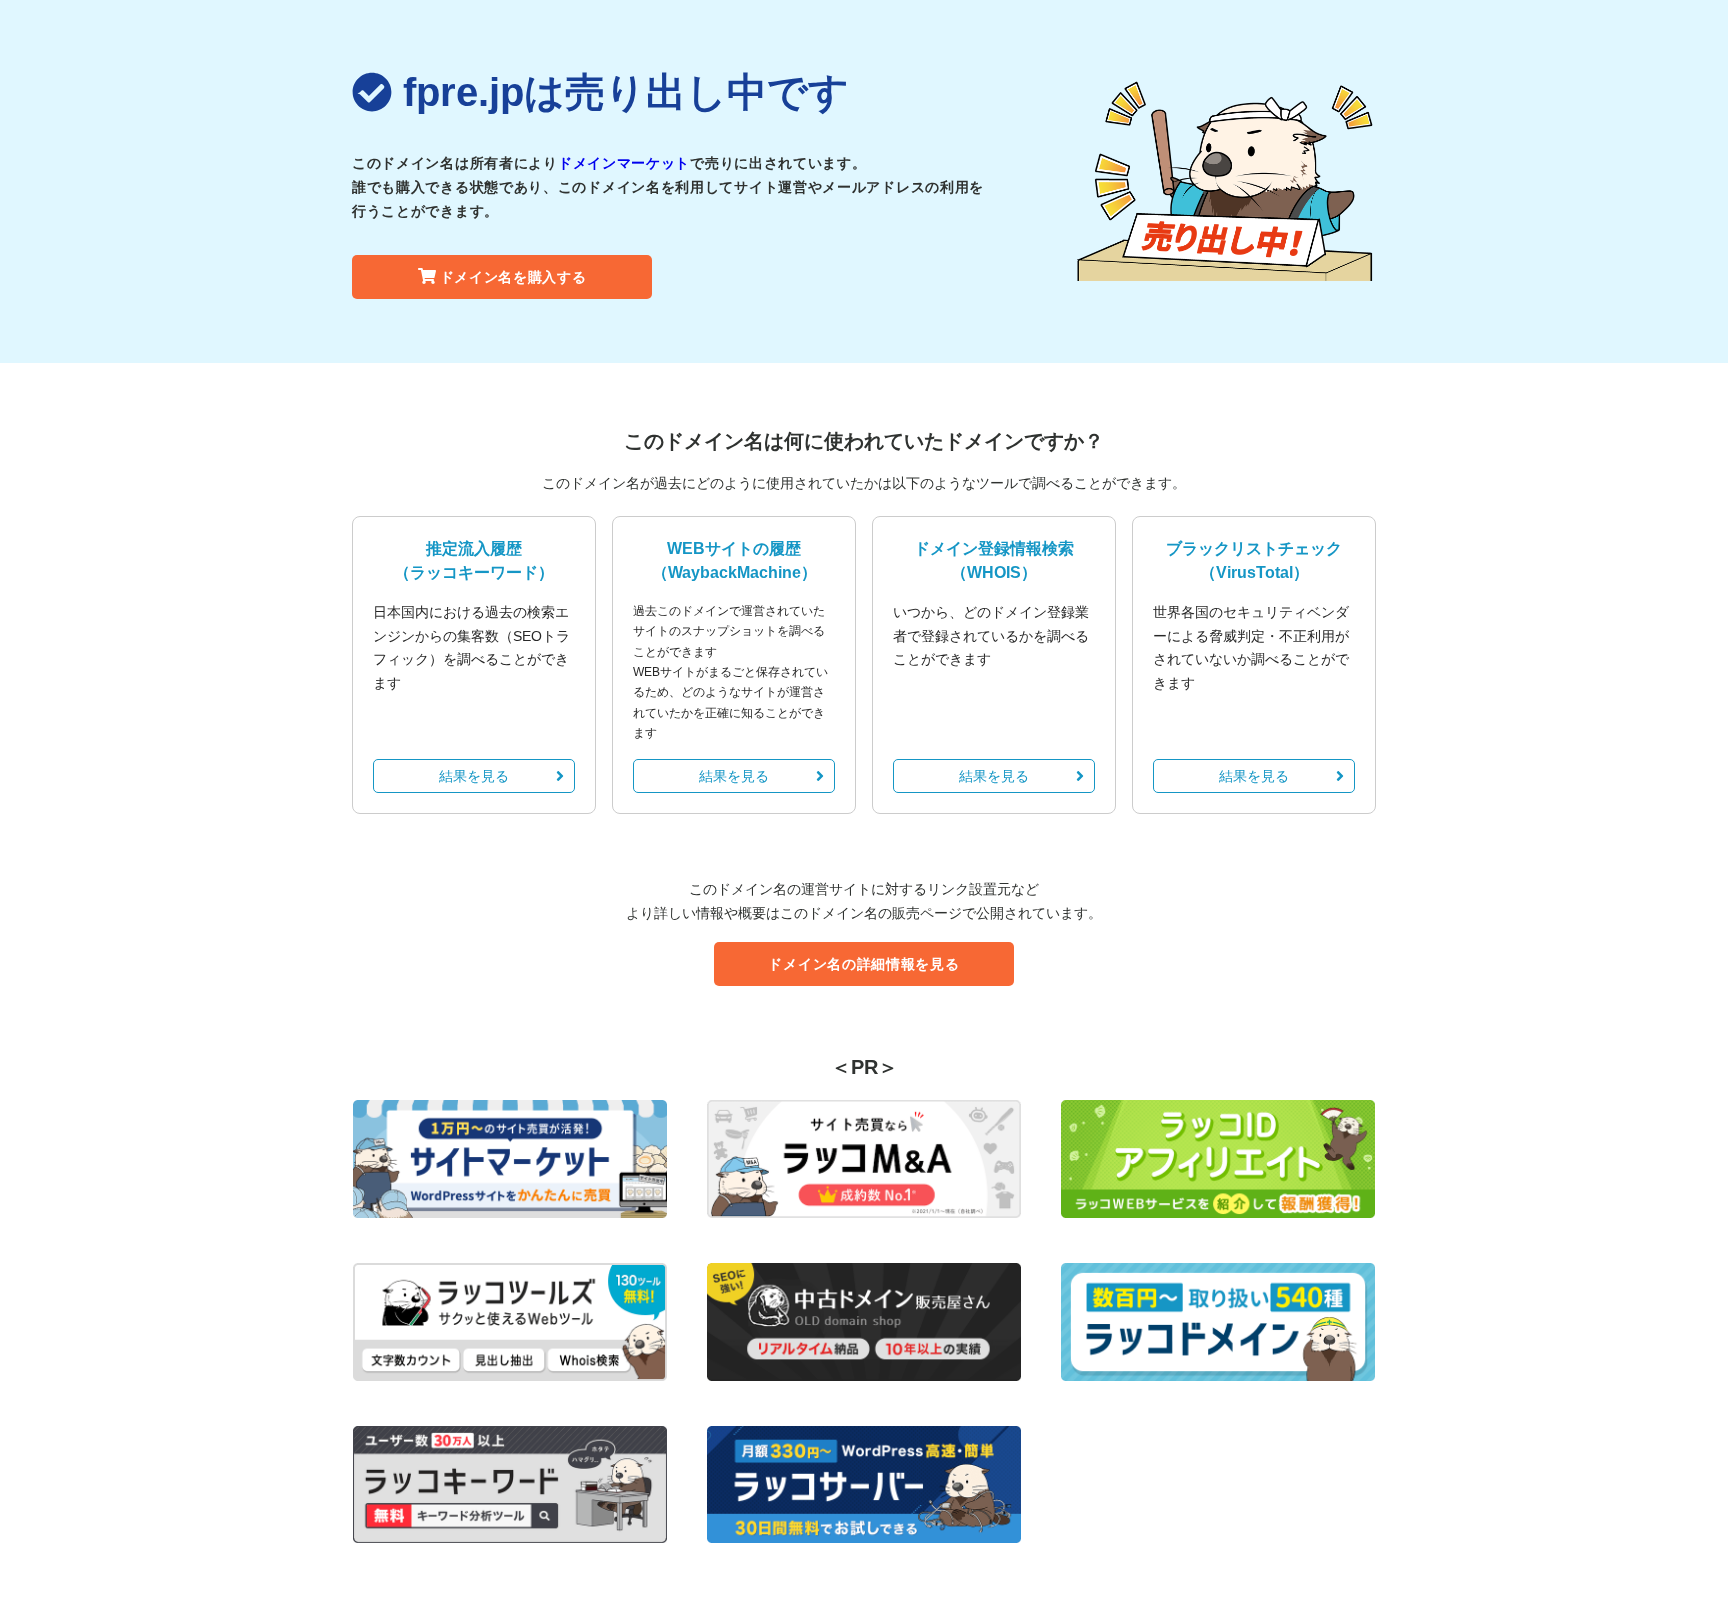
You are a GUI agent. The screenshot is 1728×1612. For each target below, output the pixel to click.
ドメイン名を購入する (513, 277)
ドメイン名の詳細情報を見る (863, 964)
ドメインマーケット (624, 163)
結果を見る (474, 776)
